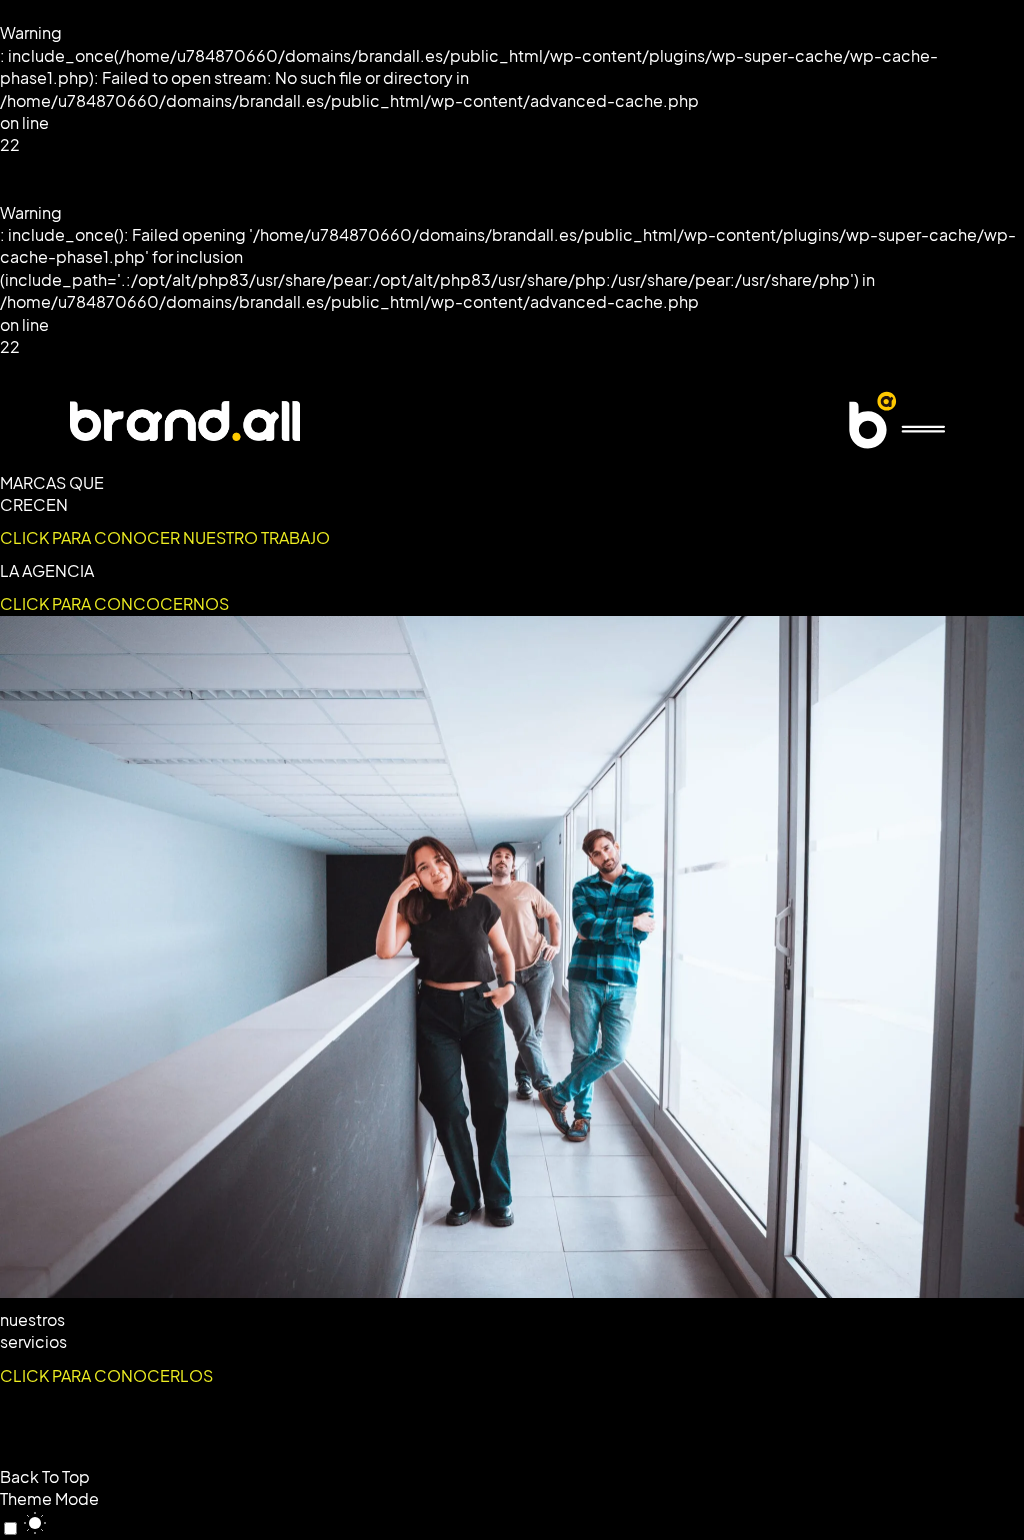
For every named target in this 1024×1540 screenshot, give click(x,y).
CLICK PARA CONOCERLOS (106, 1376)
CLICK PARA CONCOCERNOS (114, 604)
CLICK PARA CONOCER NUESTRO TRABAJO (165, 538)
